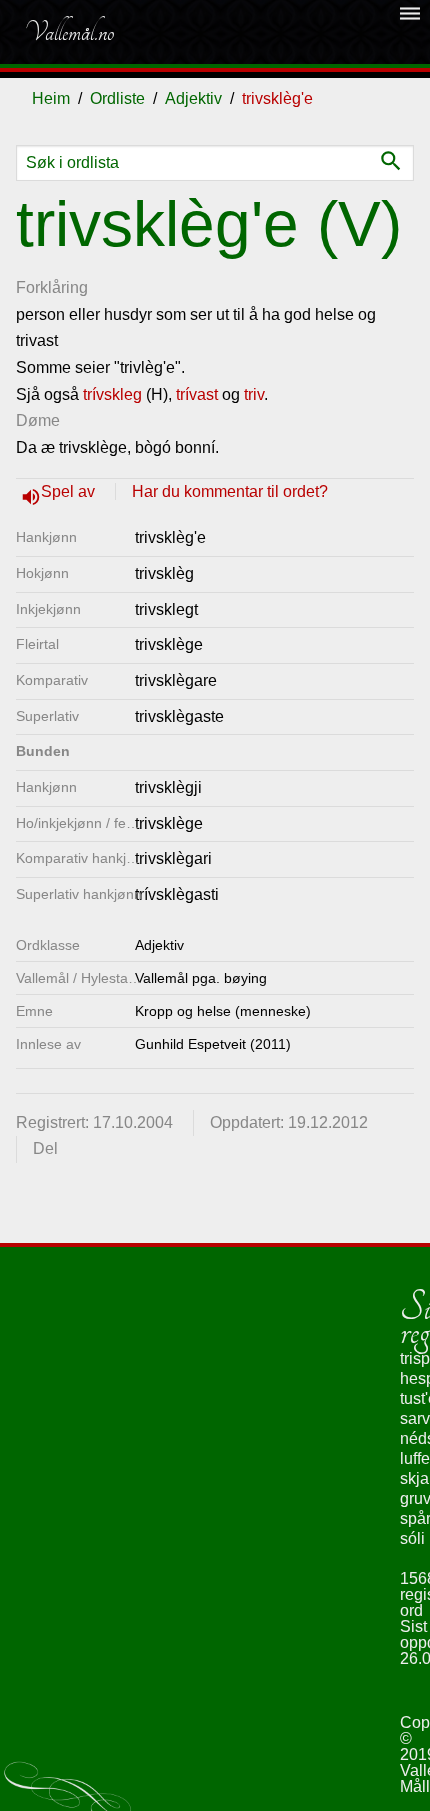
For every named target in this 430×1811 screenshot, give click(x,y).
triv (254, 394)
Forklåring (52, 287)
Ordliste (117, 98)
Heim (51, 98)
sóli (412, 1538)
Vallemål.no (69, 32)
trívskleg (112, 394)
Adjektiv (193, 98)
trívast (197, 394)
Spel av (70, 491)
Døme (38, 420)
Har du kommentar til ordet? (230, 491)
